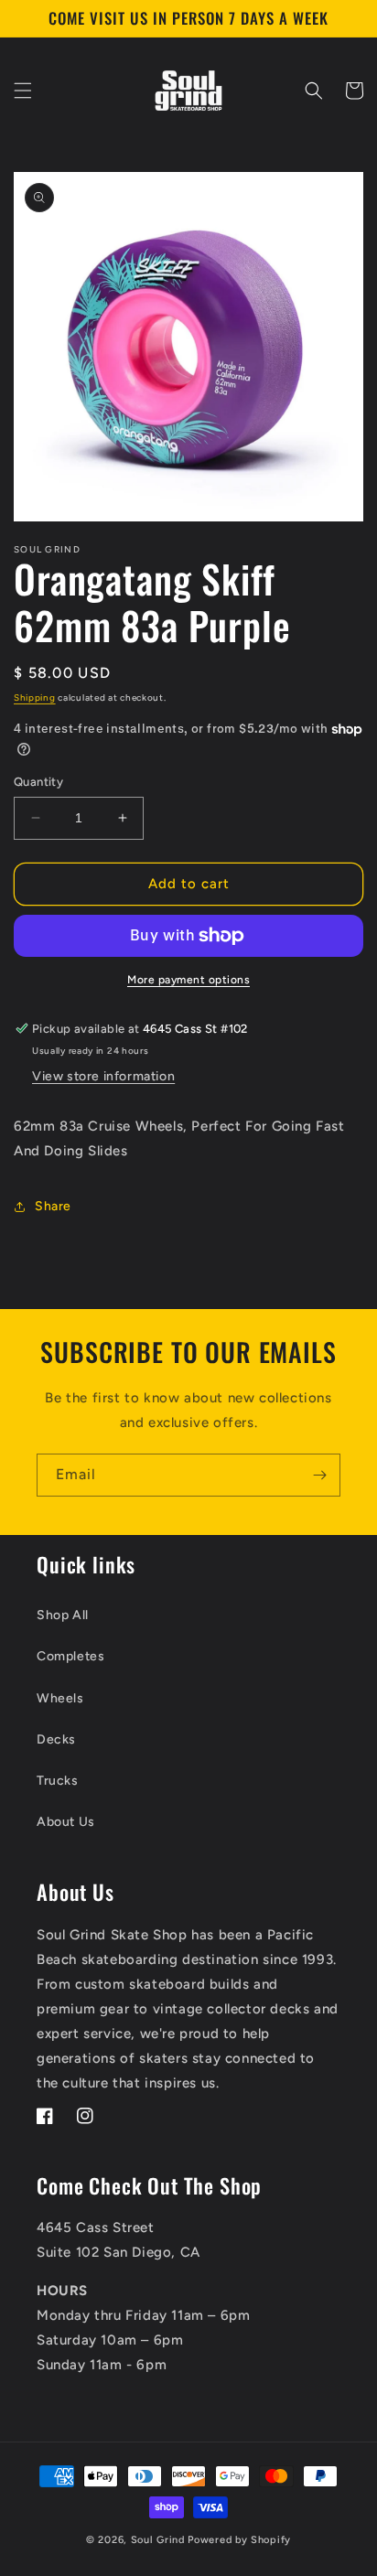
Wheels (60, 1698)
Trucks (58, 1781)
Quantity (38, 782)
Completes (70, 1656)
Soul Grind (160, 2540)
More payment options (188, 980)
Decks (56, 1739)
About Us (66, 1822)
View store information (103, 1076)
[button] (23, 91)
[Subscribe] (319, 1475)
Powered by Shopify (239, 2540)
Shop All (63, 1615)
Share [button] (53, 1206)
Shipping (35, 698)
